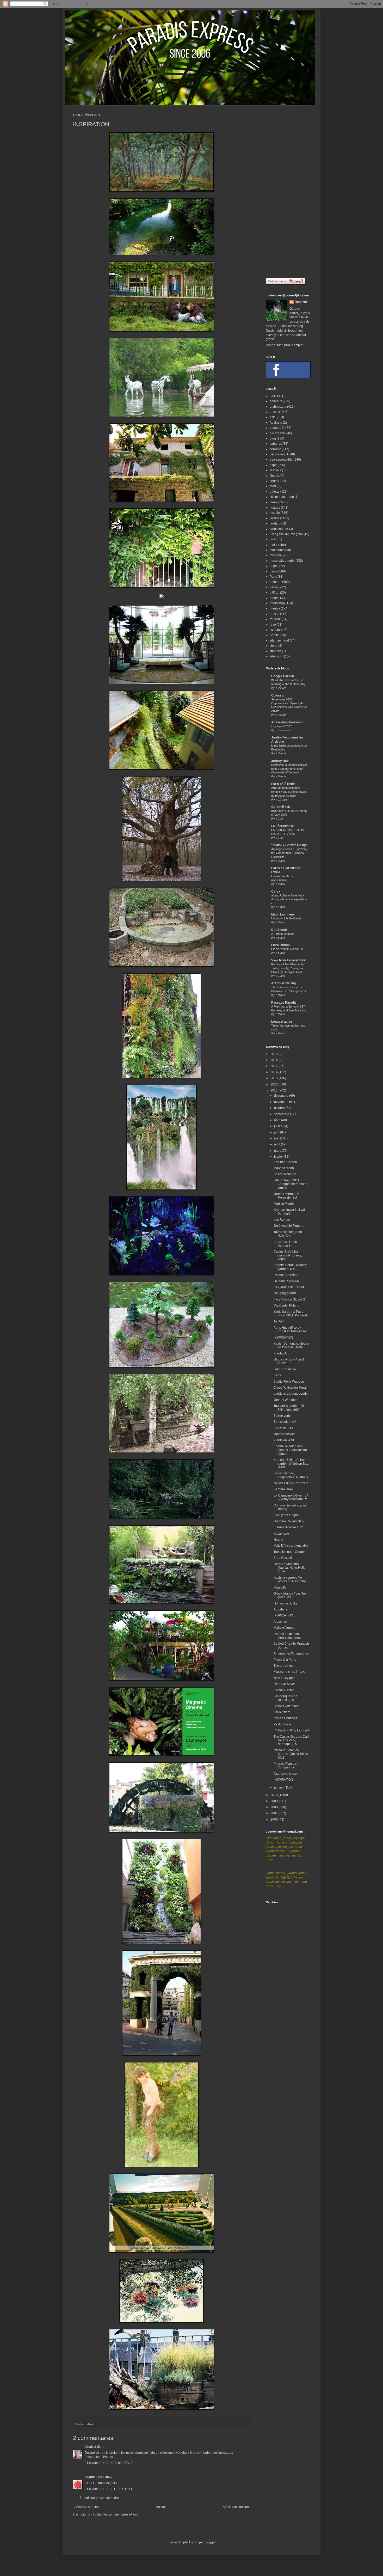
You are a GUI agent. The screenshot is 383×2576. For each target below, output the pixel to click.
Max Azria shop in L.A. (289, 1672)
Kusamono (281, 1534)
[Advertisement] (288, 192)
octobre (280, 1108)
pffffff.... (274, 593)
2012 (274, 1084)
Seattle (275, 635)
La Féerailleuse (283, 826)
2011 (274, 1090)
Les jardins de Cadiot (289, 1287)
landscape (277, 529)
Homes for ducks (285, 1603)
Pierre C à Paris (285, 1660)
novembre (282, 1102)
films (273, 476)
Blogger (210, 2542)
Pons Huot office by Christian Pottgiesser (290, 1329)
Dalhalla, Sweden (286, 1281)
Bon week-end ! (285, 1422)
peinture (276, 582)
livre (273, 539)
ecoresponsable (281, 460)
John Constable (285, 1369)
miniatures (277, 550)
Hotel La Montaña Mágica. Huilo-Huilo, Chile (290, 1568)
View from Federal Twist (289, 960)
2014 (274, 1072)
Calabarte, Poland (286, 1305)
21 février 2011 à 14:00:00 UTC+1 (109, 2463)
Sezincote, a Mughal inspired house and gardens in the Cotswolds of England (289, 769)
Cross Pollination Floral (290, 1388)
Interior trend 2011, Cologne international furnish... (291, 1184)
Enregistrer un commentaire (99, 2498)
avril (277, 1144)
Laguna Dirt (93, 2477)
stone (274, 646)
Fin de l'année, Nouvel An (287, 949)
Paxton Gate (282, 1724)
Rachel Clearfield (286, 1275)
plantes (275, 608)
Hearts (278, 1540)
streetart (275, 651)
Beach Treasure (285, 1174)
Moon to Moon (284, 1168)
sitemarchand (279, 640)
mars (278, 1151)
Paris (273, 577)
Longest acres (282, 1022)
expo (273, 465)
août (278, 1120)
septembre (282, 1114)
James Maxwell (285, 1434)
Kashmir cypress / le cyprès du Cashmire (290, 1579)
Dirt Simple (279, 930)
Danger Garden (283, 676)
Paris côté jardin (283, 784)
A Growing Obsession (287, 722)
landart (275, 523)
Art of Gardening (283, 983)
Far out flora (282, 1712)
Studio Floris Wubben (289, 1382)
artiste (274, 412)
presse (274, 614)
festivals (275, 470)
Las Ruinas (282, 1220)
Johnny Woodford (286, 1400)
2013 (274, 1078)
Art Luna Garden (285, 1162)
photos (274, 598)
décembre (282, 1096)
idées (90, 2424)
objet (273, 566)
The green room (285, 1666)
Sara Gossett (283, 1558)
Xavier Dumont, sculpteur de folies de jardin (291, 1345)
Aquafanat (281, 1609)
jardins (274, 518)
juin (277, 1132)
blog (273, 438)
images (275, 508)
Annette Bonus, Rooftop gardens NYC (290, 1267)
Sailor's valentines (286, 1706)
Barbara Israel (284, 1489)
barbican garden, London (292, 1394)
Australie (276, 423)
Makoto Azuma (284, 1628)
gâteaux (275, 492)
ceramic (275, 449)
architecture (278, 407)
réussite (275, 619)
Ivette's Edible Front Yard (291, 1483)
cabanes (276, 444)
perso (274, 587)
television (276, 656)
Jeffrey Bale (280, 761)
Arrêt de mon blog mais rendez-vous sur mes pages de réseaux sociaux (289, 792)
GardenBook (281, 807)
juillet (278, 1126)
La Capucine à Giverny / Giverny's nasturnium (291, 1497)
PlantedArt (281, 1353)
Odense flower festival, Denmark (290, 1212)
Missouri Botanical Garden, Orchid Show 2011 (291, 1754)
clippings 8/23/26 (282, 726)
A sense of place (285, 1774)
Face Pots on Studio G (289, 1299)
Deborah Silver (284, 1684)
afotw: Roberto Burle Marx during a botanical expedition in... (289, 899)
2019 (274, 1054)
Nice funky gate (285, 1678)
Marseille (280, 1588)
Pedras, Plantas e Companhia (286, 1766)
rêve (273, 625)
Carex (276, 892)
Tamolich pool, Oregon (290, 1552)
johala (89, 2447)
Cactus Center (284, 1690)
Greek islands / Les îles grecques (290, 1595)
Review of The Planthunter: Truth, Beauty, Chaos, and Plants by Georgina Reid (288, 968)
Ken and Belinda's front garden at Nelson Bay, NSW (291, 1464)
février (279, 1157)
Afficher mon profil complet (285, 345)
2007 (274, 1813)
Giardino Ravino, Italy (289, 1521)
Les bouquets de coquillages (285, 1698)
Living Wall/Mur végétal (286, 534)
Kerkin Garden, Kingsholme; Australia (291, 1475)
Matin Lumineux (283, 914)
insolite (275, 513)
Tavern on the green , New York (289, 1234)
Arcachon (280, 1622)
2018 (274, 1060)
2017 (274, 1066)
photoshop (277, 603)
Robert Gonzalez (286, 1718)
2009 (274, 1801)
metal (274, 545)
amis (273, 396)
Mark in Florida (284, 1204)
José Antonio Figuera (289, 1226)
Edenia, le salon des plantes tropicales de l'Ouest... (290, 1450)
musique (276, 555)
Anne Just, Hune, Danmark (286, 1244)
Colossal (278, 695)
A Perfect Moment (282, 934)
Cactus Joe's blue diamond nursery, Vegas (288, 1255)
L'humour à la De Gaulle (286, 918)
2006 (274, 1820)
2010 (274, 1795)
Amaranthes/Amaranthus (291, 1653)
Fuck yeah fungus (286, 1515)
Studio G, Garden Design (289, 845)
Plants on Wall (284, 1440)
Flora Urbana (281, 945)
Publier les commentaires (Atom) (116, 2514)
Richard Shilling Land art (291, 1730)
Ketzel (278, 1375)
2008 (274, 1807)
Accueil (161, 2507)
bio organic (278, 433)
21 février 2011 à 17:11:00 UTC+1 (109, 2489)
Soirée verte (282, 1416)
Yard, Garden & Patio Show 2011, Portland (290, 1314)
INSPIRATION (283, 1338)
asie (273, 417)
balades (275, 428)
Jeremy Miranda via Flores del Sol (288, 1196)
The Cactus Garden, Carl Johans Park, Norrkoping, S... (291, 1740)
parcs (274, 571)
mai (277, 1138)
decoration (277, 454)
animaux (276, 401)
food (273, 486)
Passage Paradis (284, 1003)
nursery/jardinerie (282, 561)
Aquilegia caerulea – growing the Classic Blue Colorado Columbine (289, 853)
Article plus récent (87, 2507)
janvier (279, 1787)
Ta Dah (279, 1321)
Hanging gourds (285, 1293)
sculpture (276, 630)
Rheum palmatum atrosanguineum (287, 1636)
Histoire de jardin (282, 497)
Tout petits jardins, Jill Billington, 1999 (289, 1408)
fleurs (274, 481)
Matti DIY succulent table (291, 1546)
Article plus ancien (236, 2507)
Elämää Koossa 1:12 (288, 1527)
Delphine (301, 302)
